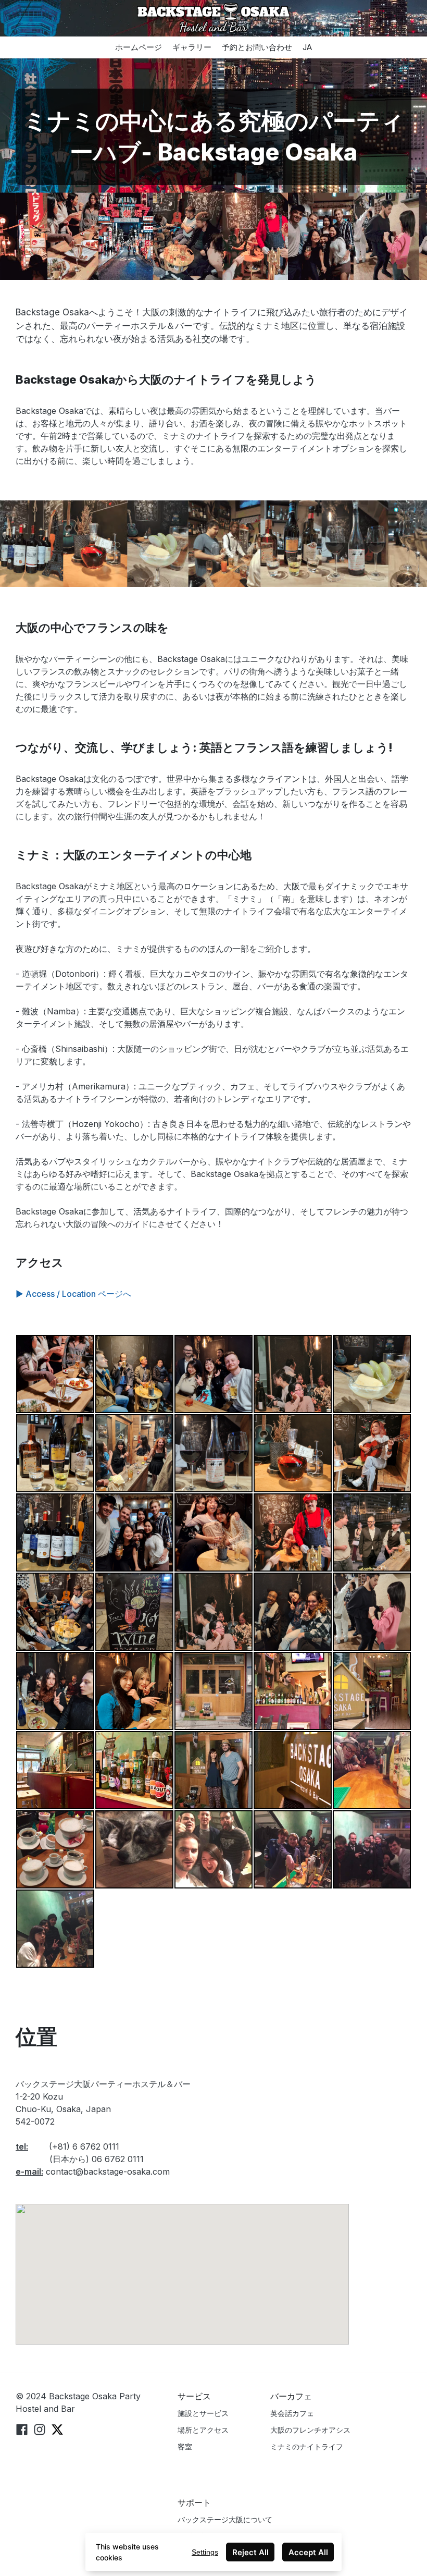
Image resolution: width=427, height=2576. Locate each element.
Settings (205, 2552)
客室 (185, 2446)
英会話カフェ (292, 2413)
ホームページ (139, 47)
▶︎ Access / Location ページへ (73, 1294)
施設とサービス (203, 2413)
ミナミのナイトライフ (307, 2446)
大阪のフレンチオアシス (310, 2430)
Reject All (250, 2552)
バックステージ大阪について (225, 2519)
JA (307, 47)
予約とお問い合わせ (257, 47)
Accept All (308, 2552)
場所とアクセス (203, 2430)
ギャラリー (192, 47)
